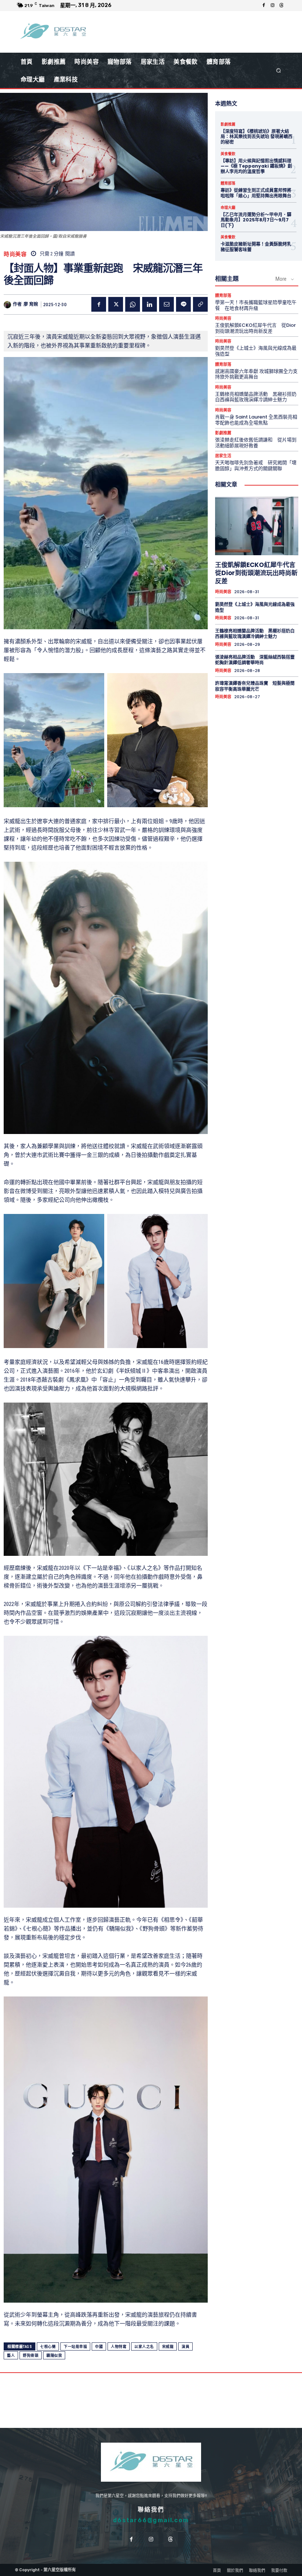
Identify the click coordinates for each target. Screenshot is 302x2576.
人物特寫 (119, 2347)
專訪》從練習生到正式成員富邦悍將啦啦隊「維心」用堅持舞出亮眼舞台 (256, 193)
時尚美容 (15, 254)
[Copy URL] (200, 304)
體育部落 (228, 183)
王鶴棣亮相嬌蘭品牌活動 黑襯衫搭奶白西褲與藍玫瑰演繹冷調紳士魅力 (256, 397)
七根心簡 (48, 2347)
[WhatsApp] (133, 304)
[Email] (166, 304)
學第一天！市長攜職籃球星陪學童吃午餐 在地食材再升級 (256, 305)
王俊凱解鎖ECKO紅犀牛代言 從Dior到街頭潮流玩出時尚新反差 (255, 328)
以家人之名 (144, 2347)
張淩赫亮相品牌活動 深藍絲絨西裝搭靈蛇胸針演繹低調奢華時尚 (255, 660)
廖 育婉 (31, 304)
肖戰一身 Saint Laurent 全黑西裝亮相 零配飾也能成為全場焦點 (259, 420)
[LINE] (183, 304)
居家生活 (223, 456)
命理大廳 (228, 208)
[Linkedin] (150, 304)
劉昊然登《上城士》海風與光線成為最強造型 (256, 351)
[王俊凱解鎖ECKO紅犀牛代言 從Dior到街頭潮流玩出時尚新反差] (257, 526)
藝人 (11, 2355)
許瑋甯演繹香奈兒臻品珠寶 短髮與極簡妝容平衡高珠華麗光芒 (255, 686)
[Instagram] (273, 6)
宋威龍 (168, 2347)
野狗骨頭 (31, 2355)
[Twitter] (116, 304)
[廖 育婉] (8, 305)
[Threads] (281, 6)
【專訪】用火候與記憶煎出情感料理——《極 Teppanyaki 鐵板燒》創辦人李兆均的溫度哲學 (256, 166)
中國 (99, 2347)
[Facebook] (264, 6)
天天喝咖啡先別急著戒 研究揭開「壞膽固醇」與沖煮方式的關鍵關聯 (256, 465)
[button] (279, 70)
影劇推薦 (228, 125)
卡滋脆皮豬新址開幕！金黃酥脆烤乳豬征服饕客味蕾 (256, 247)
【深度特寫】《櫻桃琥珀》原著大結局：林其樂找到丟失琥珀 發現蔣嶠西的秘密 (257, 137)
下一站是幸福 (75, 2347)
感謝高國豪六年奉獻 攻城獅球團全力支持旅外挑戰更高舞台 (256, 374)
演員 (185, 2347)
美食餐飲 (228, 154)
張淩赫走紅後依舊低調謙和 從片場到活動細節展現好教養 (256, 443)
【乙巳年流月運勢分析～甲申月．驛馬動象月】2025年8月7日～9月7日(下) (256, 220)
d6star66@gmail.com (151, 2520)
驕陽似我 (54, 2355)
